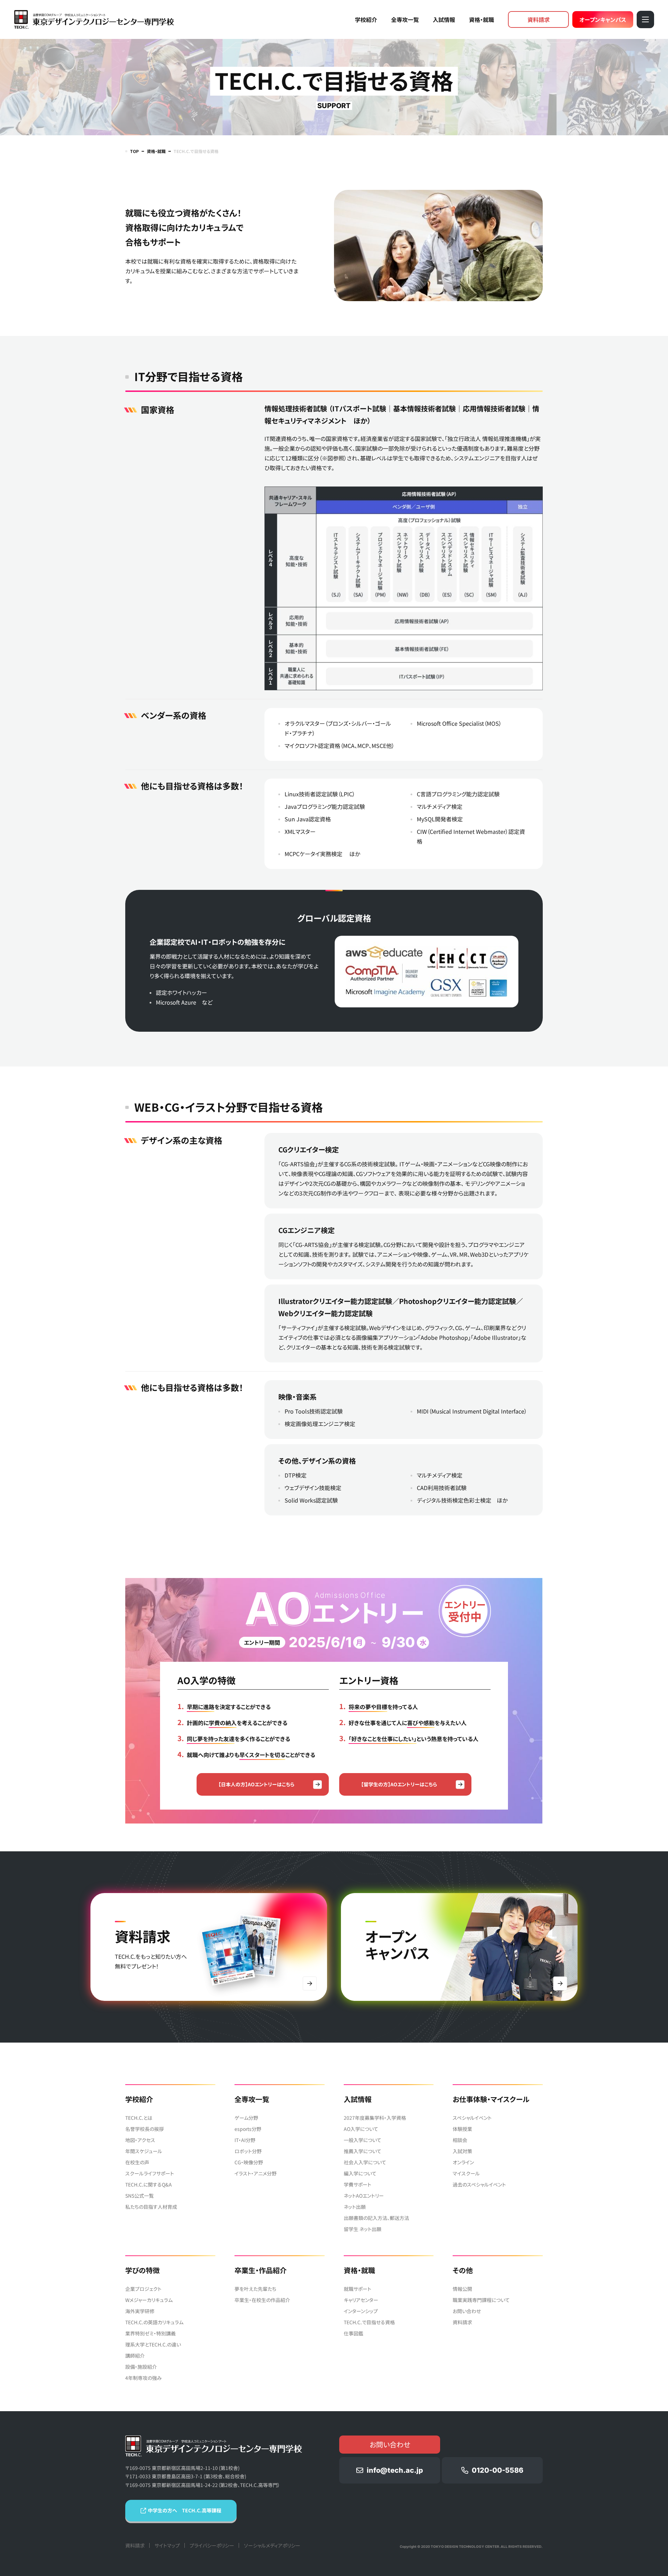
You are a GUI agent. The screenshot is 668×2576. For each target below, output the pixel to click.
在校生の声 (137, 2162)
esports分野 (248, 2129)
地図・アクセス (140, 2140)
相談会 (460, 2140)
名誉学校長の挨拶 (145, 2129)
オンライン (463, 2162)
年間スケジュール (144, 2151)
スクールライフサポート (150, 2173)
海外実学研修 (140, 2311)
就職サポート (357, 2289)
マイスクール (466, 2173)
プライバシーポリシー (212, 2545)
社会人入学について (365, 2162)
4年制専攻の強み (144, 2378)
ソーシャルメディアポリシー (272, 2545)
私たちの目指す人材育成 (151, 2207)
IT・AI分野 (245, 2140)
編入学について (360, 2173)
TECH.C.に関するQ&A (149, 2184)
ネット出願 (355, 2207)
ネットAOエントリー (364, 2196)
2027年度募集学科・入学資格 (375, 2118)
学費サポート (357, 2184)
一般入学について (363, 2140)
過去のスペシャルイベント (479, 2184)
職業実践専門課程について (481, 2300)
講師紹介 (135, 2356)
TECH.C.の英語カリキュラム (154, 2322)
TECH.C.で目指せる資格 (369, 2322)
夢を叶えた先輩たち (255, 2289)
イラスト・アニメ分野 (256, 2173)
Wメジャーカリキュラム (149, 2300)
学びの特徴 (142, 2270)
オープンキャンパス (603, 19)
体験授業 (462, 2129)
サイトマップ (167, 2545)
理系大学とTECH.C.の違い (153, 2344)
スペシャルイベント (472, 2118)
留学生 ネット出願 (363, 2229)
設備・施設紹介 (141, 2367)
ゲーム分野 (246, 2118)
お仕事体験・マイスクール (491, 2099)
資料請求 (539, 19)
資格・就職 (482, 19)
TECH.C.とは (139, 2118)
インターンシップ (361, 2311)
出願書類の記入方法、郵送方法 (376, 2218)
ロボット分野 (248, 2151)
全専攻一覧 (405, 19)
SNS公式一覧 (140, 2196)
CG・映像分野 (249, 2162)
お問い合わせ (467, 2311)
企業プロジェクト (143, 2289)
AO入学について (361, 2129)
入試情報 (444, 19)
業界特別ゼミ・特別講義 (150, 2333)
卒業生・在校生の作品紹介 (262, 2300)
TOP (134, 151)
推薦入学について (363, 2151)
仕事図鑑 (353, 2333)
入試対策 (462, 2151)
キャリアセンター (361, 2300)
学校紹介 (366, 19)
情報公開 (462, 2289)
